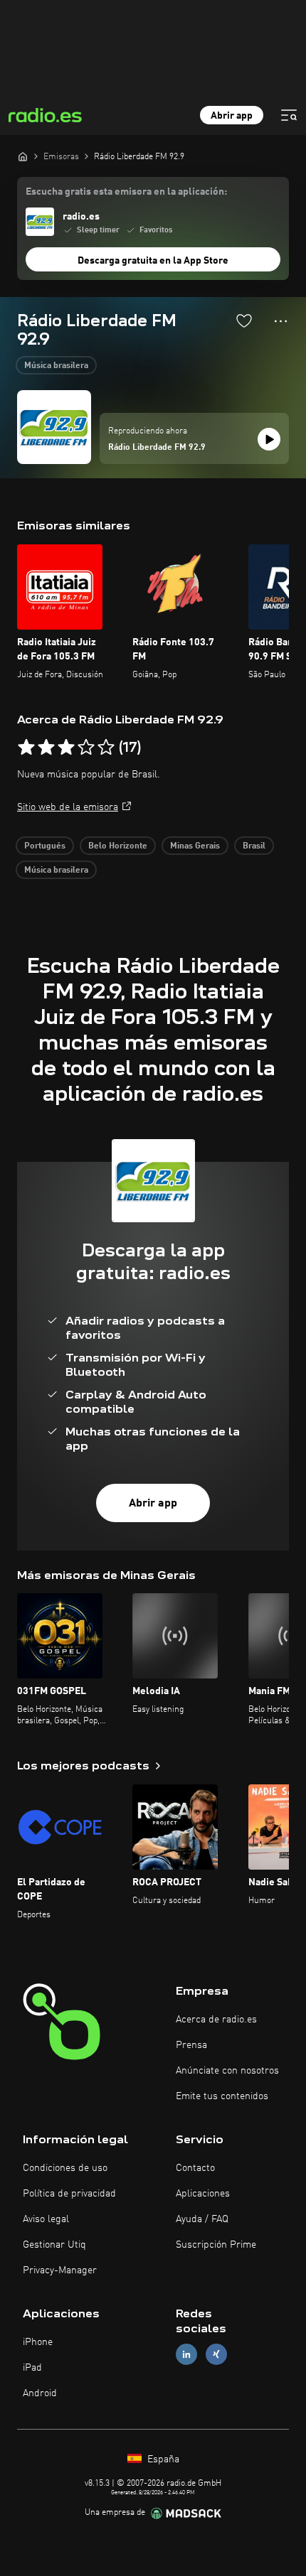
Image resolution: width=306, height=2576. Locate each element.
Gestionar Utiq (54, 2245)
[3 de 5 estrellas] (66, 748)
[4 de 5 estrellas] (86, 748)
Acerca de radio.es (216, 2020)
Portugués (45, 846)
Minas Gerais (195, 846)
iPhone (38, 2342)
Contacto (195, 2168)
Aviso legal (46, 2219)
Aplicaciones (203, 2194)
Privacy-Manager (60, 2270)
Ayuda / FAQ (202, 2219)
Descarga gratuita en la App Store (153, 261)
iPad (32, 2368)
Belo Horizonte (118, 846)
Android (40, 2393)
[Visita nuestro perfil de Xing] (216, 2355)
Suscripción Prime (216, 2245)
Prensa (191, 2045)
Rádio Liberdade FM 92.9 (157, 448)
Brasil (254, 846)
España (162, 2459)
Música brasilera (56, 366)
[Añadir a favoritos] (244, 320)
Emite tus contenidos (222, 2096)
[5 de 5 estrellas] (106, 748)
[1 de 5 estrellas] (26, 748)
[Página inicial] (23, 156)
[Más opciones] (281, 321)
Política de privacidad (69, 2194)
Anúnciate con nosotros (227, 2071)
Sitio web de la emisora (68, 807)
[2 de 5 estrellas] (46, 748)
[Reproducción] (269, 439)
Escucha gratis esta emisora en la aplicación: (126, 192)
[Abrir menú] (289, 115)
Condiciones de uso (65, 2168)
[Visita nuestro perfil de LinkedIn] (186, 2355)
